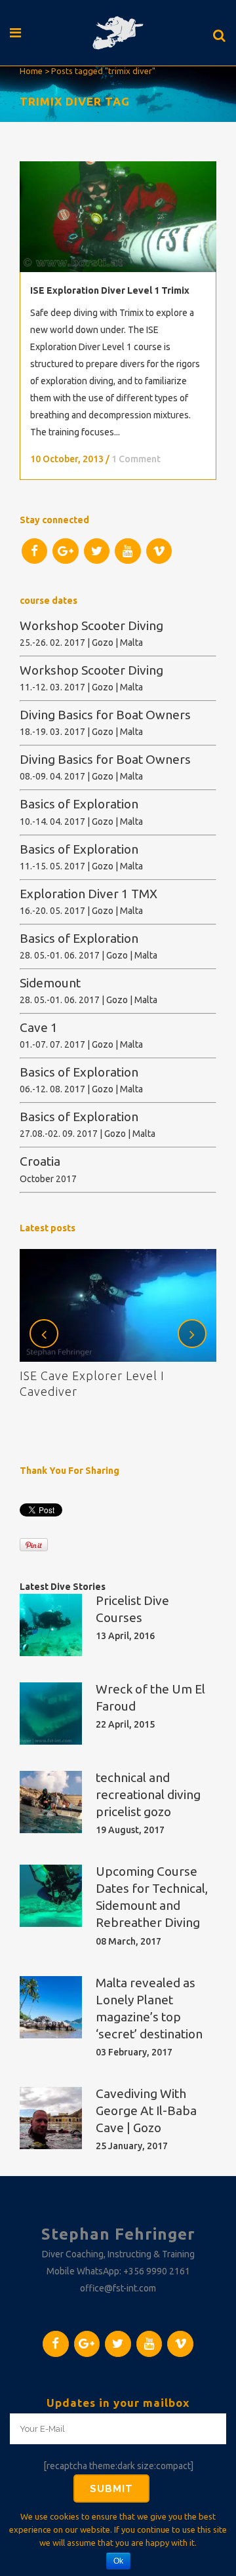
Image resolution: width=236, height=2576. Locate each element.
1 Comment (136, 459)
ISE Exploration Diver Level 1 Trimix (110, 290)
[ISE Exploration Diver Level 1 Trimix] (118, 217)
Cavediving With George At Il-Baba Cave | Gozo (146, 2110)
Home (31, 71)
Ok (118, 2561)
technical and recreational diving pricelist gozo (148, 1794)
